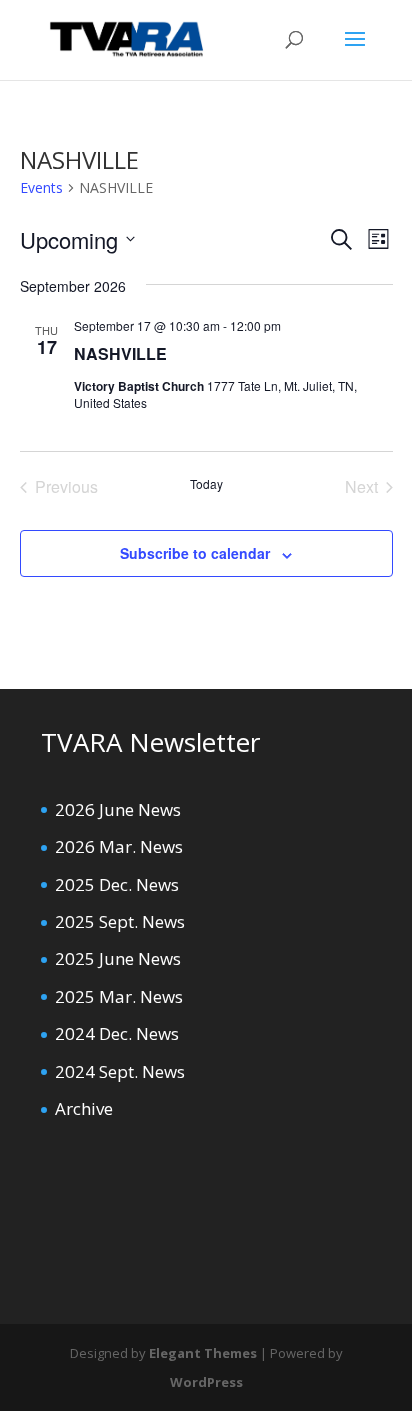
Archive (84, 1108)
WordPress (206, 1382)
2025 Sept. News (120, 921)
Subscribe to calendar (195, 553)
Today (206, 484)
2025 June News (118, 958)
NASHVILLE (120, 353)
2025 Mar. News (119, 996)
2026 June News (118, 809)
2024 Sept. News (120, 1071)
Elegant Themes (203, 1353)
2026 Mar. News (119, 846)
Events (41, 187)
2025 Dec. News (117, 884)
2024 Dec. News (117, 1033)
